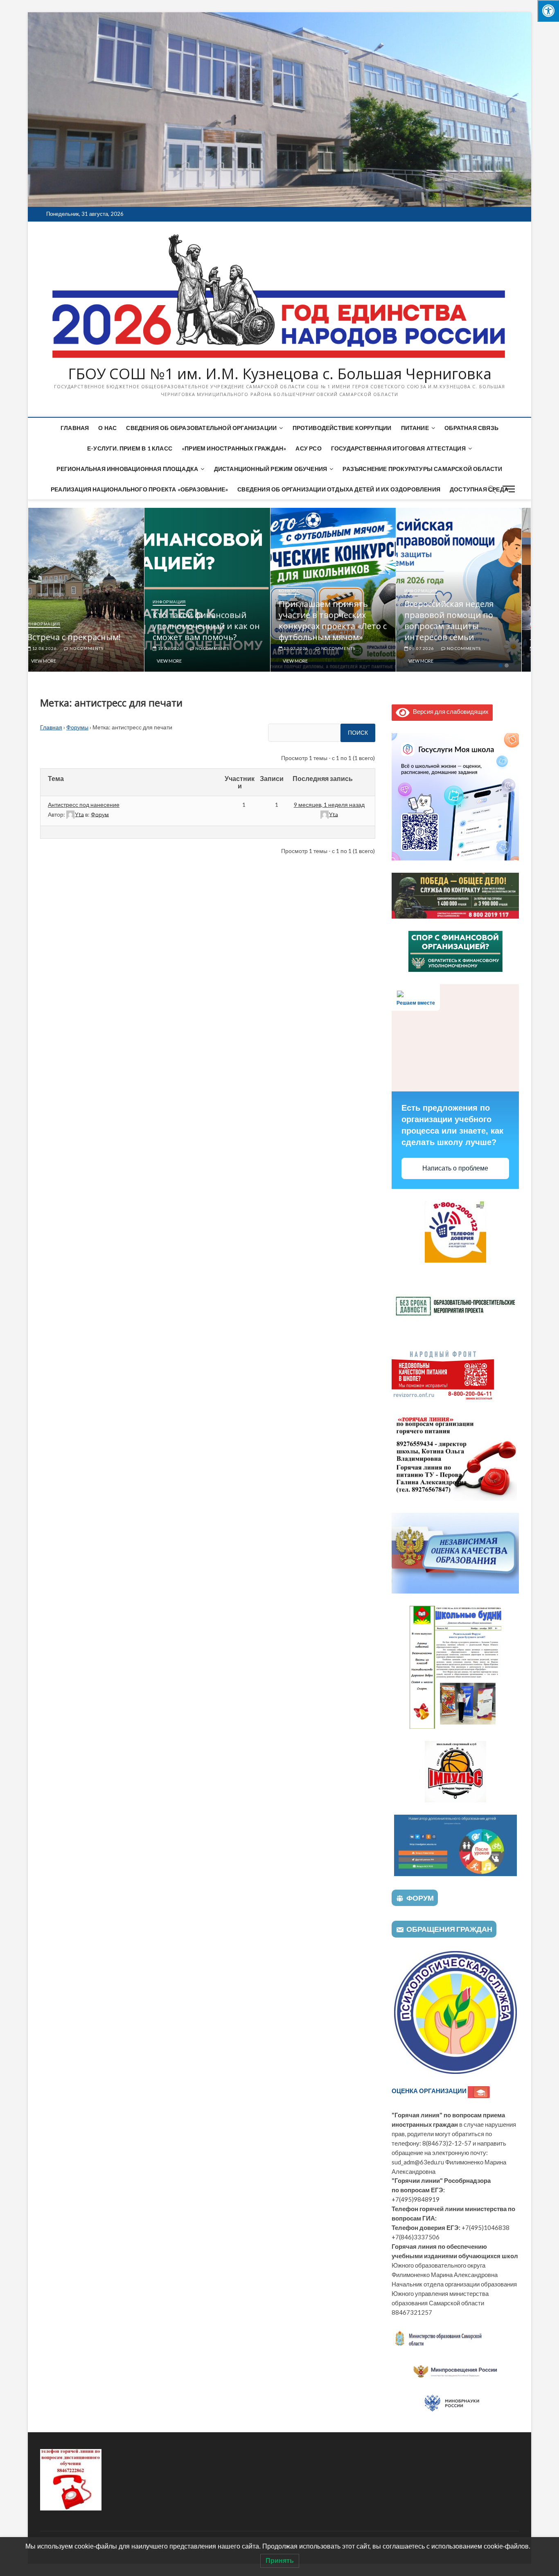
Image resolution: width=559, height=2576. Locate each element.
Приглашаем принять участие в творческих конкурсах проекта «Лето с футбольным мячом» (342, 620)
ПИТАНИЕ (415, 428)
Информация (53, 624)
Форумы (77, 727)
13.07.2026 (305, 648)
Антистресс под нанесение (84, 805)
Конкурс (299, 591)
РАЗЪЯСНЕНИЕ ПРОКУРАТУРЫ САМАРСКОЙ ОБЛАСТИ (422, 469)
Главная (75, 428)
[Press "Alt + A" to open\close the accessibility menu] (548, 11)
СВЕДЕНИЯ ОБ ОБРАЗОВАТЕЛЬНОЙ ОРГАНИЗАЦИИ (201, 428)
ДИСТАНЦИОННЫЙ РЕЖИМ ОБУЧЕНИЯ (271, 469)
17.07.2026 (179, 648)
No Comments (95, 648)
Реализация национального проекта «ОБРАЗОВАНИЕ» (139, 489)
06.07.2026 (431, 648)
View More (53, 661)
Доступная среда (479, 489)
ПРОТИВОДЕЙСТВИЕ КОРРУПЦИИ (342, 428)
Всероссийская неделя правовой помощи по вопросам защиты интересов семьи (458, 620)
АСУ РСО (308, 448)
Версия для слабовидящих (449, 711)
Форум (100, 814)
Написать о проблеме (455, 1168)
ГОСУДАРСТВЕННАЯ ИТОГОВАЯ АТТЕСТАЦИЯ (398, 448)
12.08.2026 (53, 648)
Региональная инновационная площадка (127, 469)
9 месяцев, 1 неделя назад (329, 805)
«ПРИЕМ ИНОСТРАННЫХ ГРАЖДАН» (234, 448)
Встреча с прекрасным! (83, 637)
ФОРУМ (420, 1898)
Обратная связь (471, 428)
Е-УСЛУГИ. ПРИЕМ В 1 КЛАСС (130, 448)
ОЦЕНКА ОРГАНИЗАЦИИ (430, 2091)
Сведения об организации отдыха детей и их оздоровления (339, 489)
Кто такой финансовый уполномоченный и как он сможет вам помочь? (216, 626)
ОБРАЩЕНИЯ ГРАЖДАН (449, 1929)
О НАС (107, 428)
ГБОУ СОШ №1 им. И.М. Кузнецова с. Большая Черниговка (280, 374)
